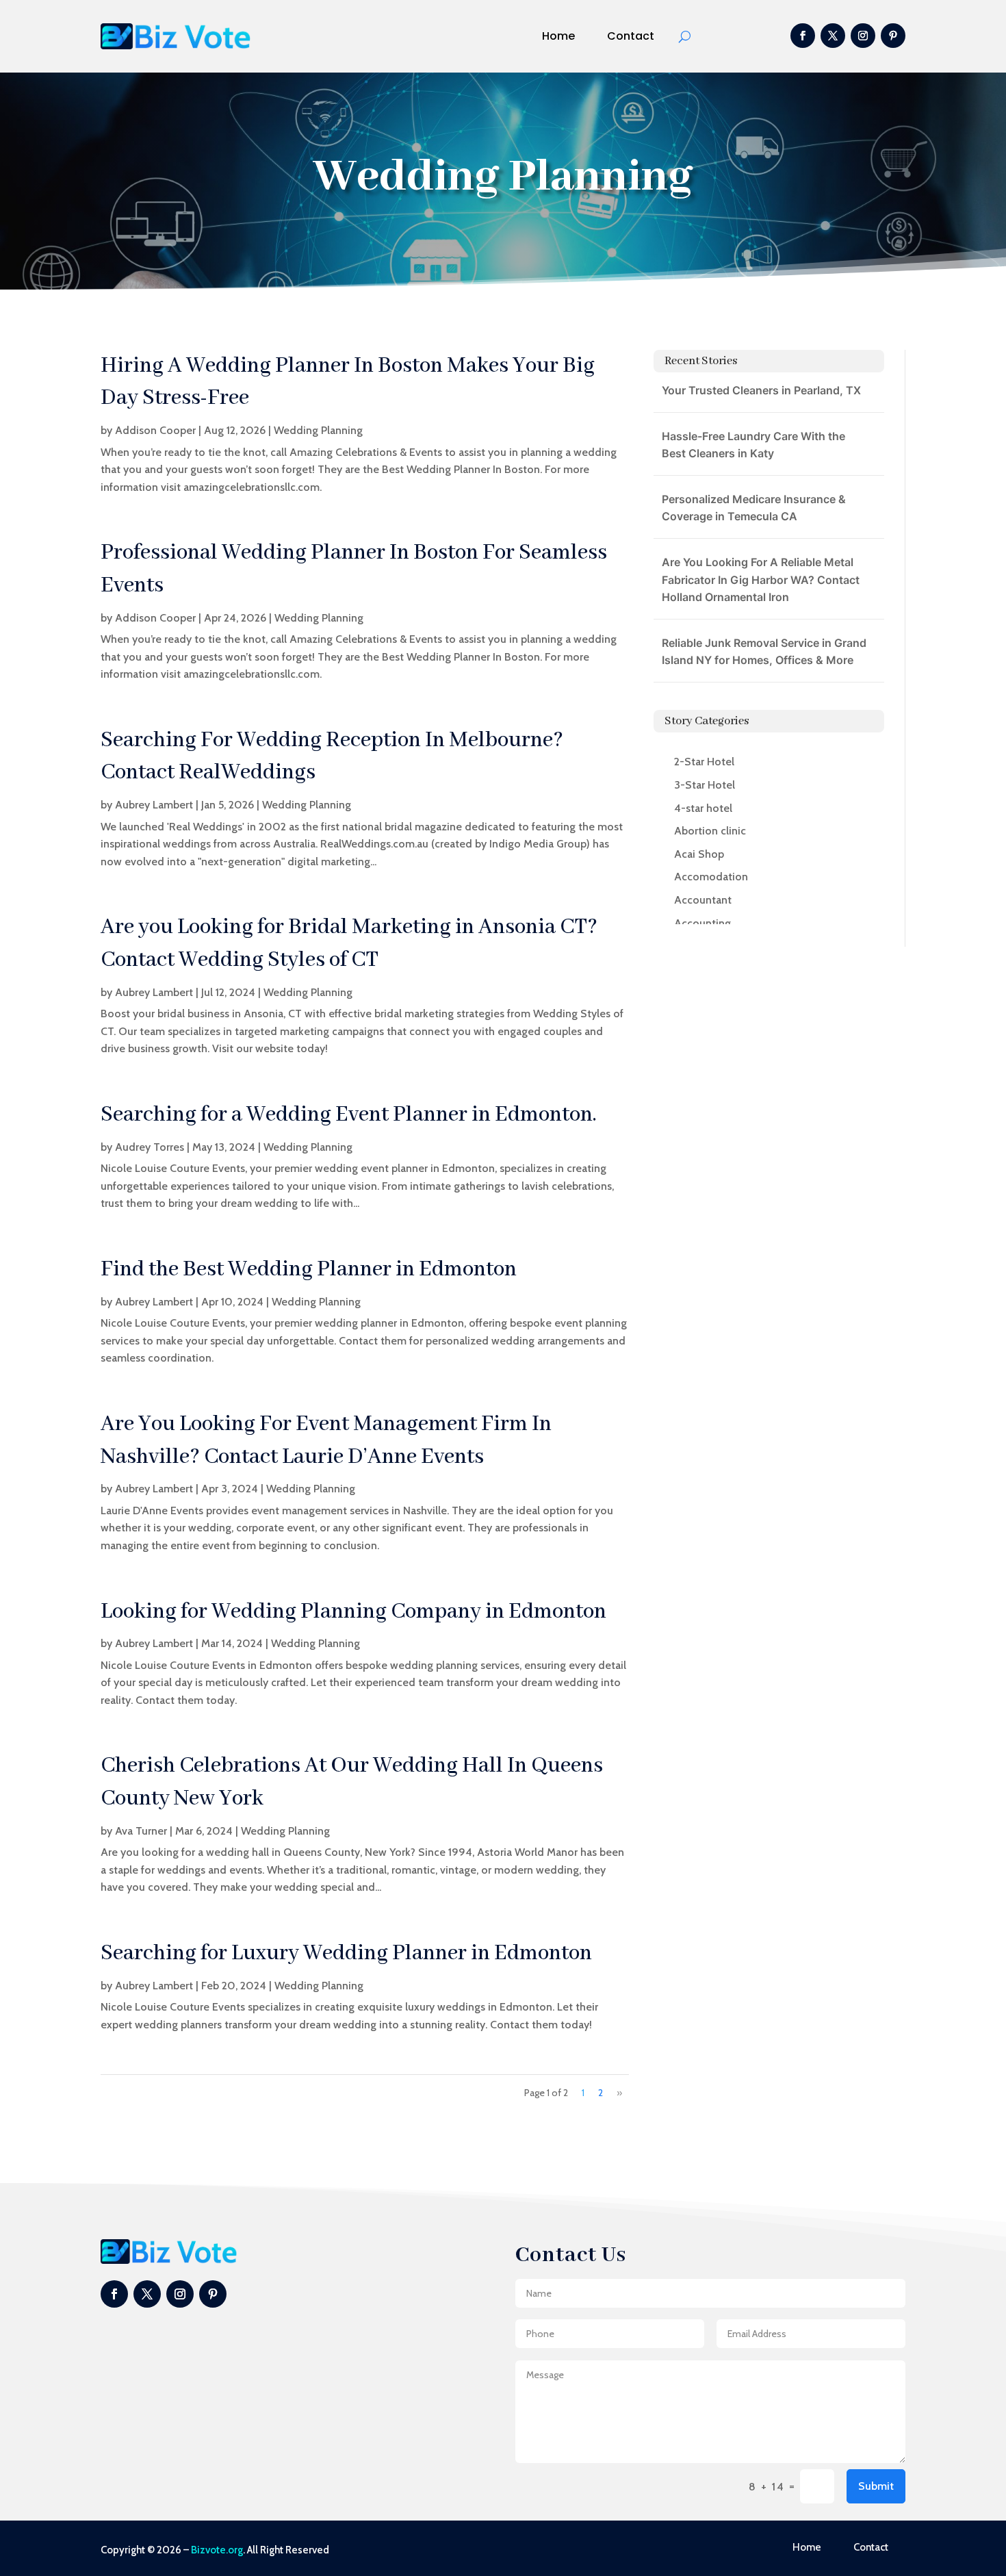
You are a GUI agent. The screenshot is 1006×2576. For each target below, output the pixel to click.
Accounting (702, 923)
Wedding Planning (318, 430)
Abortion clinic (710, 831)
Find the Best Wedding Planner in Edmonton (309, 1270)
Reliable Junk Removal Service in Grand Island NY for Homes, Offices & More (764, 652)
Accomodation (711, 877)
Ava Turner (141, 1831)
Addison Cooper (155, 430)
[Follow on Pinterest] (893, 36)
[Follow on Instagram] (863, 36)
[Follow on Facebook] (803, 36)
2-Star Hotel (704, 762)
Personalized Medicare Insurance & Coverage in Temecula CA (754, 508)
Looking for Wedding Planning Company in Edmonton (353, 1612)
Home (558, 36)
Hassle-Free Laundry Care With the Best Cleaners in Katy (753, 445)
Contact (631, 36)
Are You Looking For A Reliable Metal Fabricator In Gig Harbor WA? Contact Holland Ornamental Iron (761, 579)
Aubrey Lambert (154, 805)
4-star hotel (703, 808)
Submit (876, 2486)
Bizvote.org (217, 2550)
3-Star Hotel (705, 785)
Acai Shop (699, 854)
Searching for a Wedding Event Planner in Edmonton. (349, 1115)
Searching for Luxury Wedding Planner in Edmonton (346, 1953)
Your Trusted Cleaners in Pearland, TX (761, 390)
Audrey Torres (150, 1147)
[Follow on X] (833, 36)
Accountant (703, 900)
